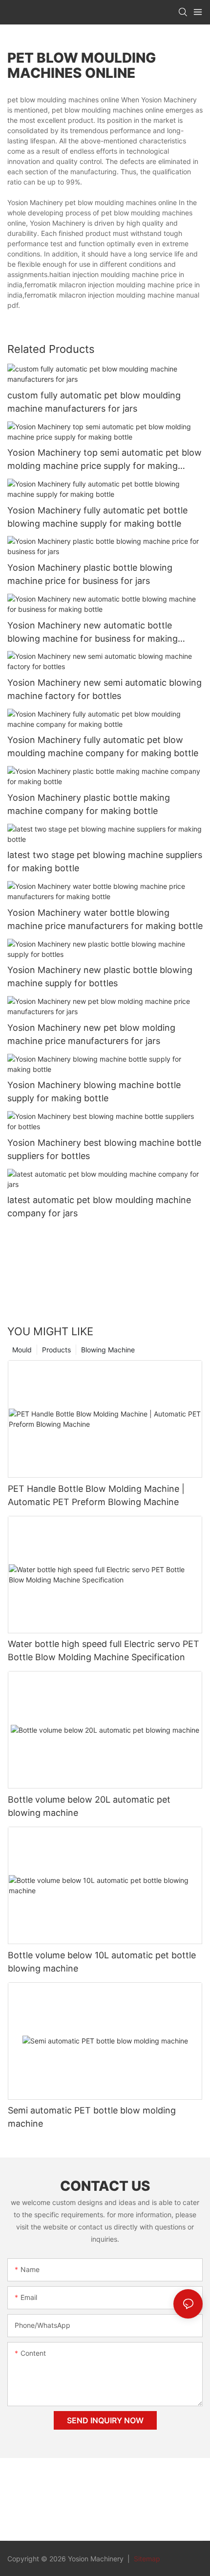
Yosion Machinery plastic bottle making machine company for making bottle (89, 804)
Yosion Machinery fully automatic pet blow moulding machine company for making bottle (103, 746)
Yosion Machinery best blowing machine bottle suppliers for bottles (104, 1149)
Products (56, 1350)
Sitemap (146, 2559)
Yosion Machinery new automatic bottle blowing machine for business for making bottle (93, 633)
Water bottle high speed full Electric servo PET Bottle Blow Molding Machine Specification (104, 1650)
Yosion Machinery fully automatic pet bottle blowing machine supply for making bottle (97, 517)
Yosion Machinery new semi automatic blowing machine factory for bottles (105, 689)
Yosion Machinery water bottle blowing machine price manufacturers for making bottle (105, 919)
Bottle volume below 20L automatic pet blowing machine (89, 1806)
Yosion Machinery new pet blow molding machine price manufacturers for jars (91, 1034)
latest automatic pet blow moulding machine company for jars (99, 1207)
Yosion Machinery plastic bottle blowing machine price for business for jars (90, 574)
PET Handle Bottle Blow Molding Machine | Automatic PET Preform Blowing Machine (96, 1495)
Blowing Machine (108, 1350)
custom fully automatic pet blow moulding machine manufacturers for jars (94, 402)
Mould (22, 1350)
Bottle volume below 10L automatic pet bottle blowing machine (102, 1962)
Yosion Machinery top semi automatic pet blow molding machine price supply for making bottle (105, 460)
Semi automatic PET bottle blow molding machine (92, 2117)
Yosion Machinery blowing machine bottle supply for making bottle (94, 1091)
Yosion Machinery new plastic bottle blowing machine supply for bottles (100, 976)
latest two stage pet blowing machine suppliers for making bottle (105, 861)
